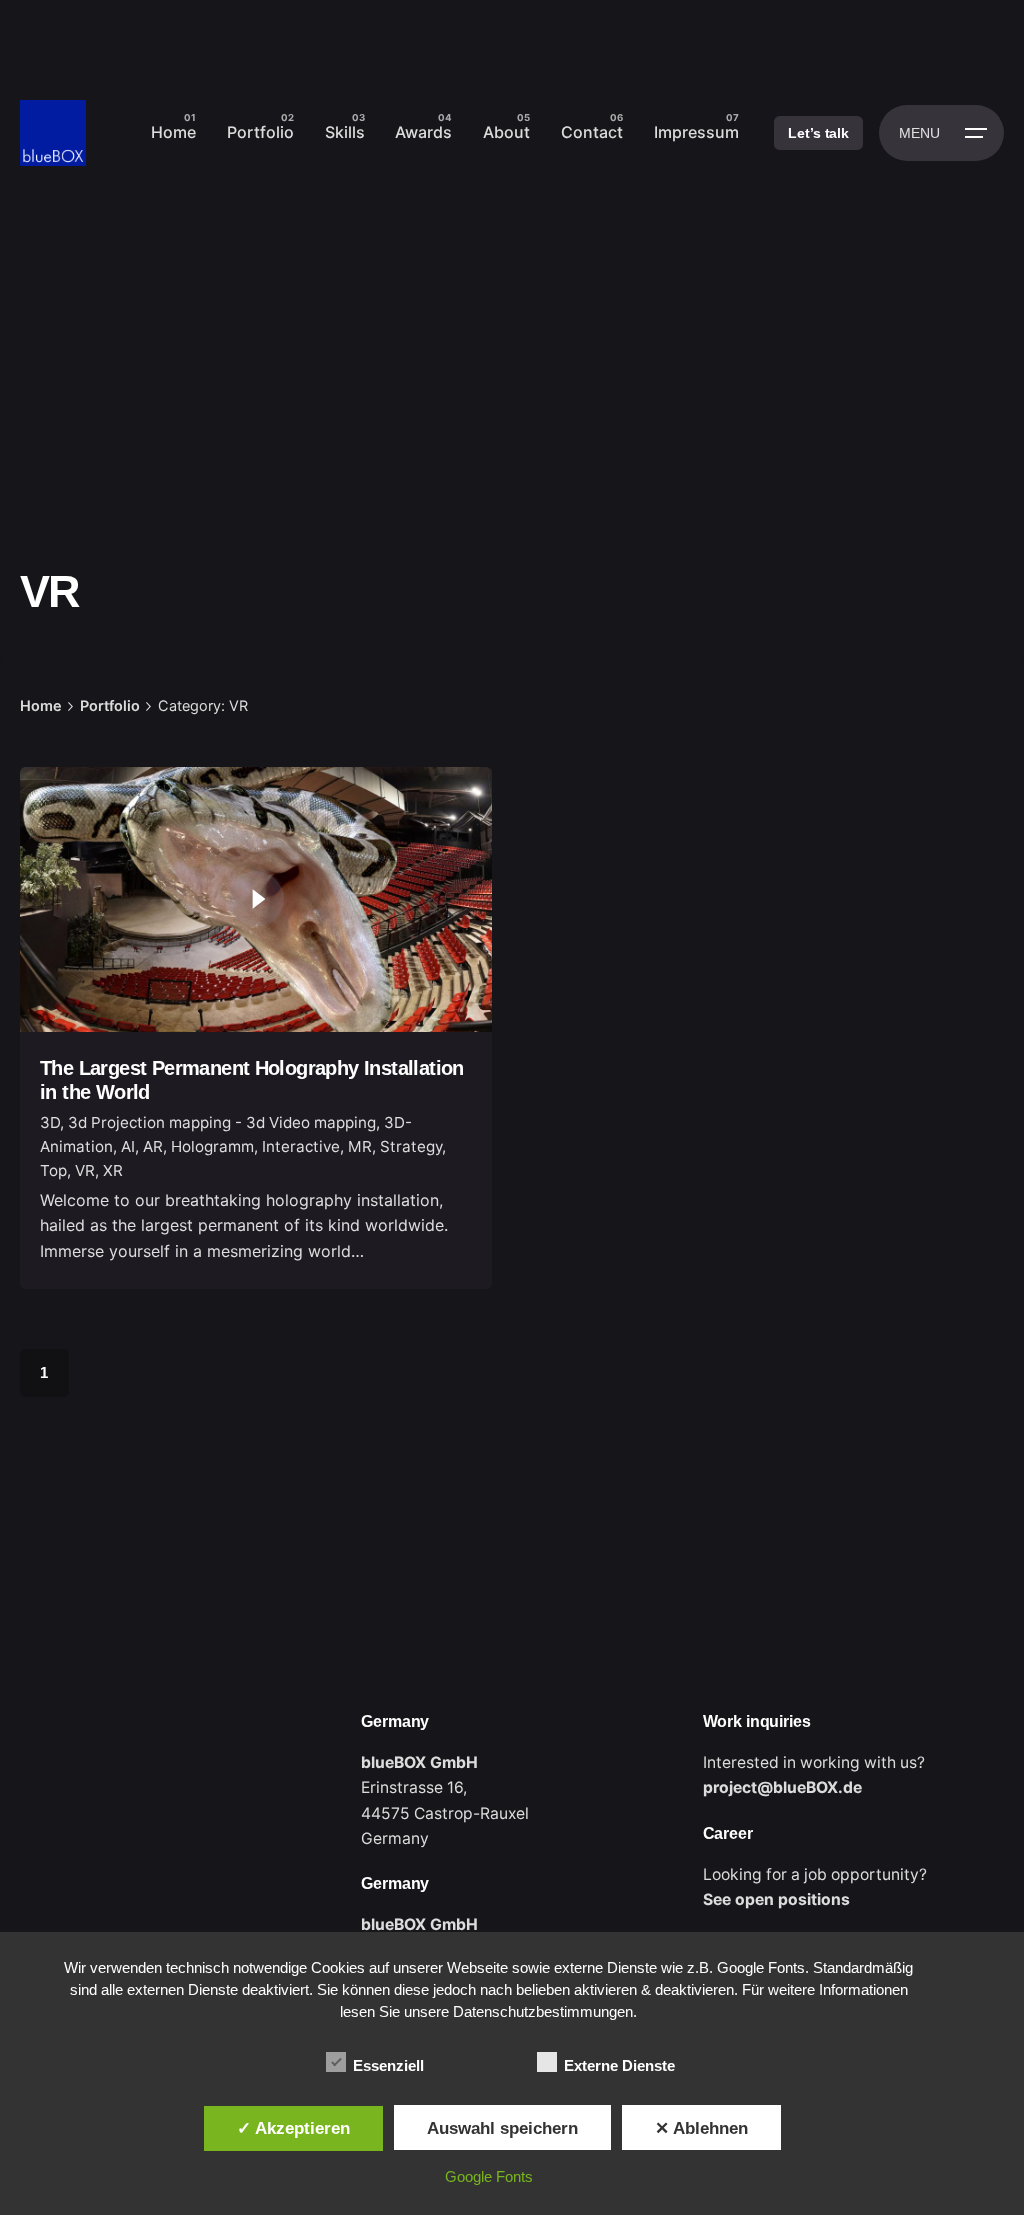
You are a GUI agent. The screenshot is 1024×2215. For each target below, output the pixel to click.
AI (128, 1146)
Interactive (301, 1146)
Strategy (411, 1146)
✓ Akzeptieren (293, 2128)
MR (360, 1146)
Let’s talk (818, 133)
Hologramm (212, 1146)
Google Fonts (489, 2176)
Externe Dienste (619, 2065)
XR (113, 1170)
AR (153, 1146)
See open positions (776, 1899)
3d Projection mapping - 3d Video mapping (222, 1122)
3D (50, 1122)
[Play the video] (256, 899)
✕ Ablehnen (701, 2128)
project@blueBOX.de (782, 1787)
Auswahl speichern (502, 2128)
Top (53, 1170)
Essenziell (388, 2065)
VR (85, 1170)
